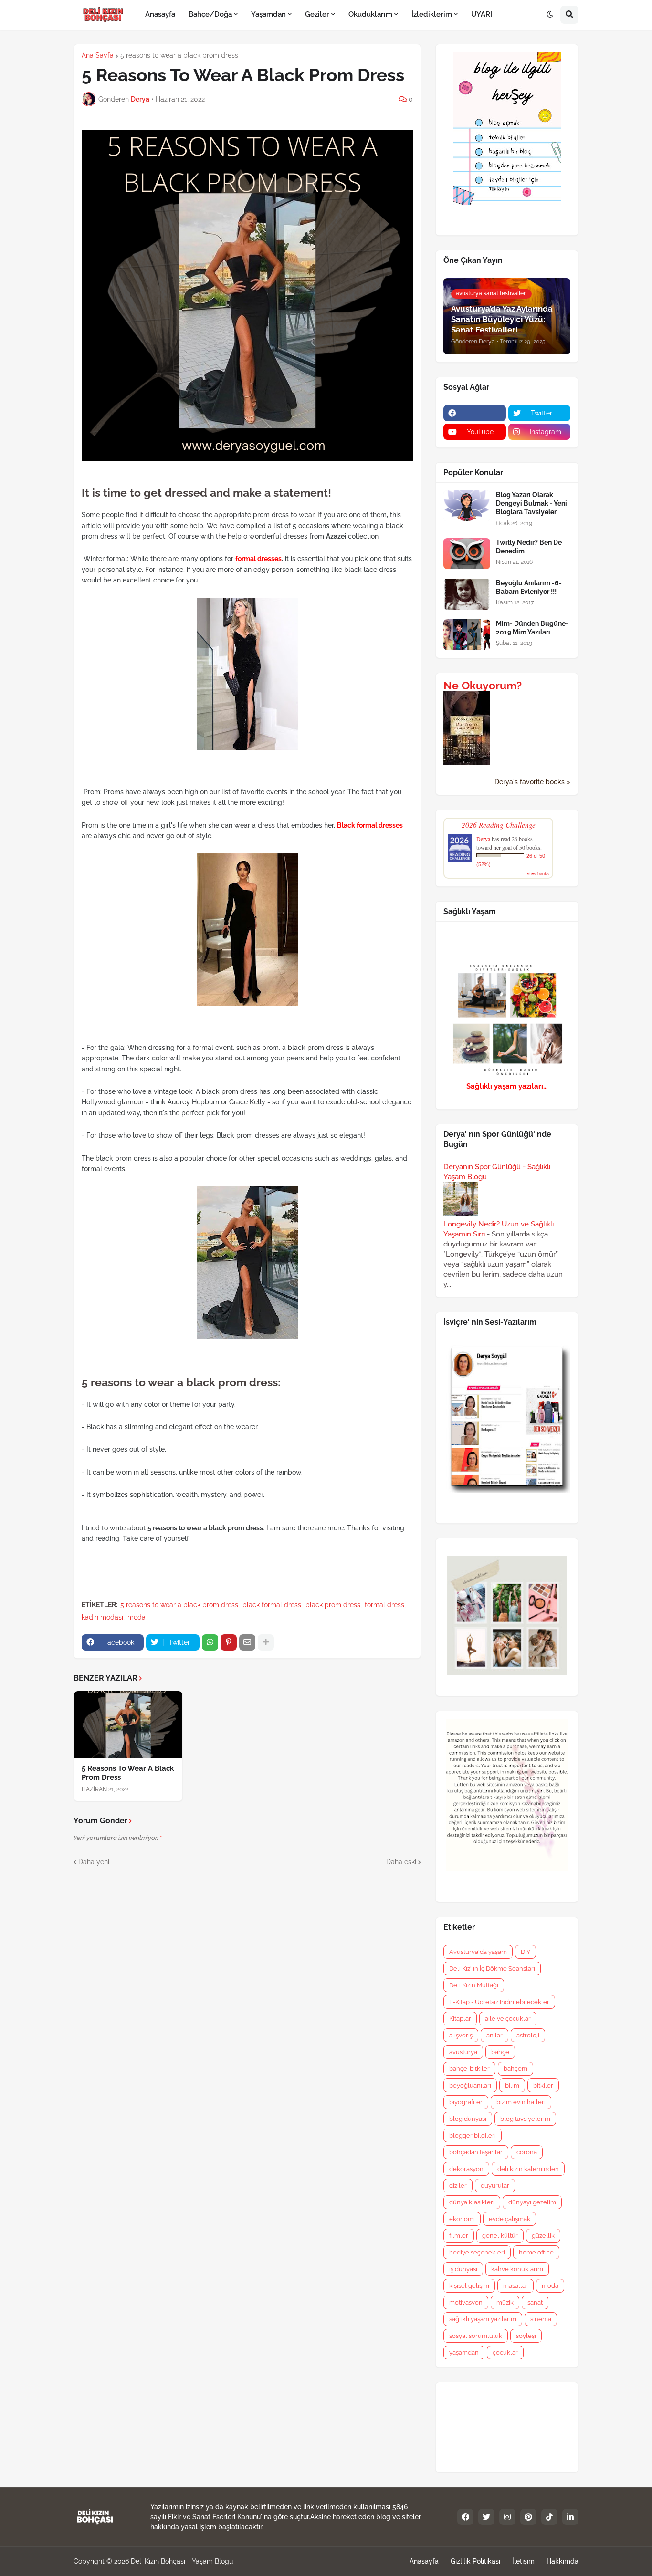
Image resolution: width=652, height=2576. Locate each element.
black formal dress (272, 1605)
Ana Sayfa (98, 55)
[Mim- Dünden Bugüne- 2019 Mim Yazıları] (467, 635)
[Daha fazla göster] (266, 1642)
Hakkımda (563, 2561)
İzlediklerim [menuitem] (432, 14)
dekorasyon (466, 2169)
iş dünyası (463, 2269)
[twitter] (486, 2517)
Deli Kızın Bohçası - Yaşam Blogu (182, 2561)
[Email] (247, 1642)
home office (536, 2252)
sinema (541, 2319)
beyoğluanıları (470, 2085)
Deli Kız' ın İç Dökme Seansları (492, 1968)
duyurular (495, 2186)
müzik (505, 2302)
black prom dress (333, 1605)
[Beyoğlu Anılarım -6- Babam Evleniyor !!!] (467, 594)
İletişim (523, 2561)
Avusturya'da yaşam (478, 1952)
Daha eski (401, 1862)
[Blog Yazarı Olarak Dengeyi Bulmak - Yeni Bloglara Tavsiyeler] (467, 506)
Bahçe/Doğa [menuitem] (210, 14)
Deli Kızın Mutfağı (474, 1985)
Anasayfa (424, 2561)
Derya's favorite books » (532, 782)
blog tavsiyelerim (525, 2119)
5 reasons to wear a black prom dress (179, 55)
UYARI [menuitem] (482, 14)
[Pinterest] (229, 1642)
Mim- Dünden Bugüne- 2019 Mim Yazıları (532, 628)
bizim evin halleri (521, 2102)
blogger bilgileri (473, 2135)
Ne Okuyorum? (483, 686)
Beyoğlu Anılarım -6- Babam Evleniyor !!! (529, 587)
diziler (458, 2186)
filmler (459, 2236)
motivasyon (466, 2302)
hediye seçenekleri (477, 2252)
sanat (535, 2302)
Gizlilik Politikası (475, 2561)
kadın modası (102, 1617)
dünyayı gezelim (532, 2202)
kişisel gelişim (469, 2286)
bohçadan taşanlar (476, 2152)
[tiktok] (549, 2517)
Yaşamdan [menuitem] (268, 14)
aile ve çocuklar (508, 2019)
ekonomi (462, 2219)
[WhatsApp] (210, 1642)
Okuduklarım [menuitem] (370, 14)
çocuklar (505, 2353)
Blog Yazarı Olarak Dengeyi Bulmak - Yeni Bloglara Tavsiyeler (531, 503)
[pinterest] (528, 2517)
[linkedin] (570, 2517)
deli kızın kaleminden (528, 2169)
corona (527, 2152)
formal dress (384, 1605)
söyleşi (526, 2336)
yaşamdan (464, 2353)
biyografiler (466, 2102)
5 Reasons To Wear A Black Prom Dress (128, 1773)
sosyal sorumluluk (476, 2336)
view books (538, 873)
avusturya (463, 2052)
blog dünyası (468, 2119)
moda (137, 1617)
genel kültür (500, 2236)
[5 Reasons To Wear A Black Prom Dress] (128, 1724)
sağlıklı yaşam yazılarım (483, 2319)
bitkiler (543, 2085)
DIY (526, 1952)
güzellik (543, 2236)
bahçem (515, 2069)
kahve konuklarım (517, 2269)
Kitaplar (460, 2019)
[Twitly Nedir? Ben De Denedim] (467, 554)
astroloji (528, 2035)
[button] (550, 15)
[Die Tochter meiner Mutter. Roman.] (467, 762)
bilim (512, 2085)
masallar (515, 2286)
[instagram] (507, 2517)
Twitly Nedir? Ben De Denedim (529, 547)
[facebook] (475, 413)
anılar (494, 2035)
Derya (483, 839)
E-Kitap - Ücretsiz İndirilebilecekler (499, 2002)
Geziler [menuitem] (317, 14)
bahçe (500, 2052)
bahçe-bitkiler (469, 2069)
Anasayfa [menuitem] (160, 14)
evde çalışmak (510, 2219)
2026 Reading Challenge (499, 825)
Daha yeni (94, 1862)
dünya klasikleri (472, 2202)
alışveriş (461, 2035)
